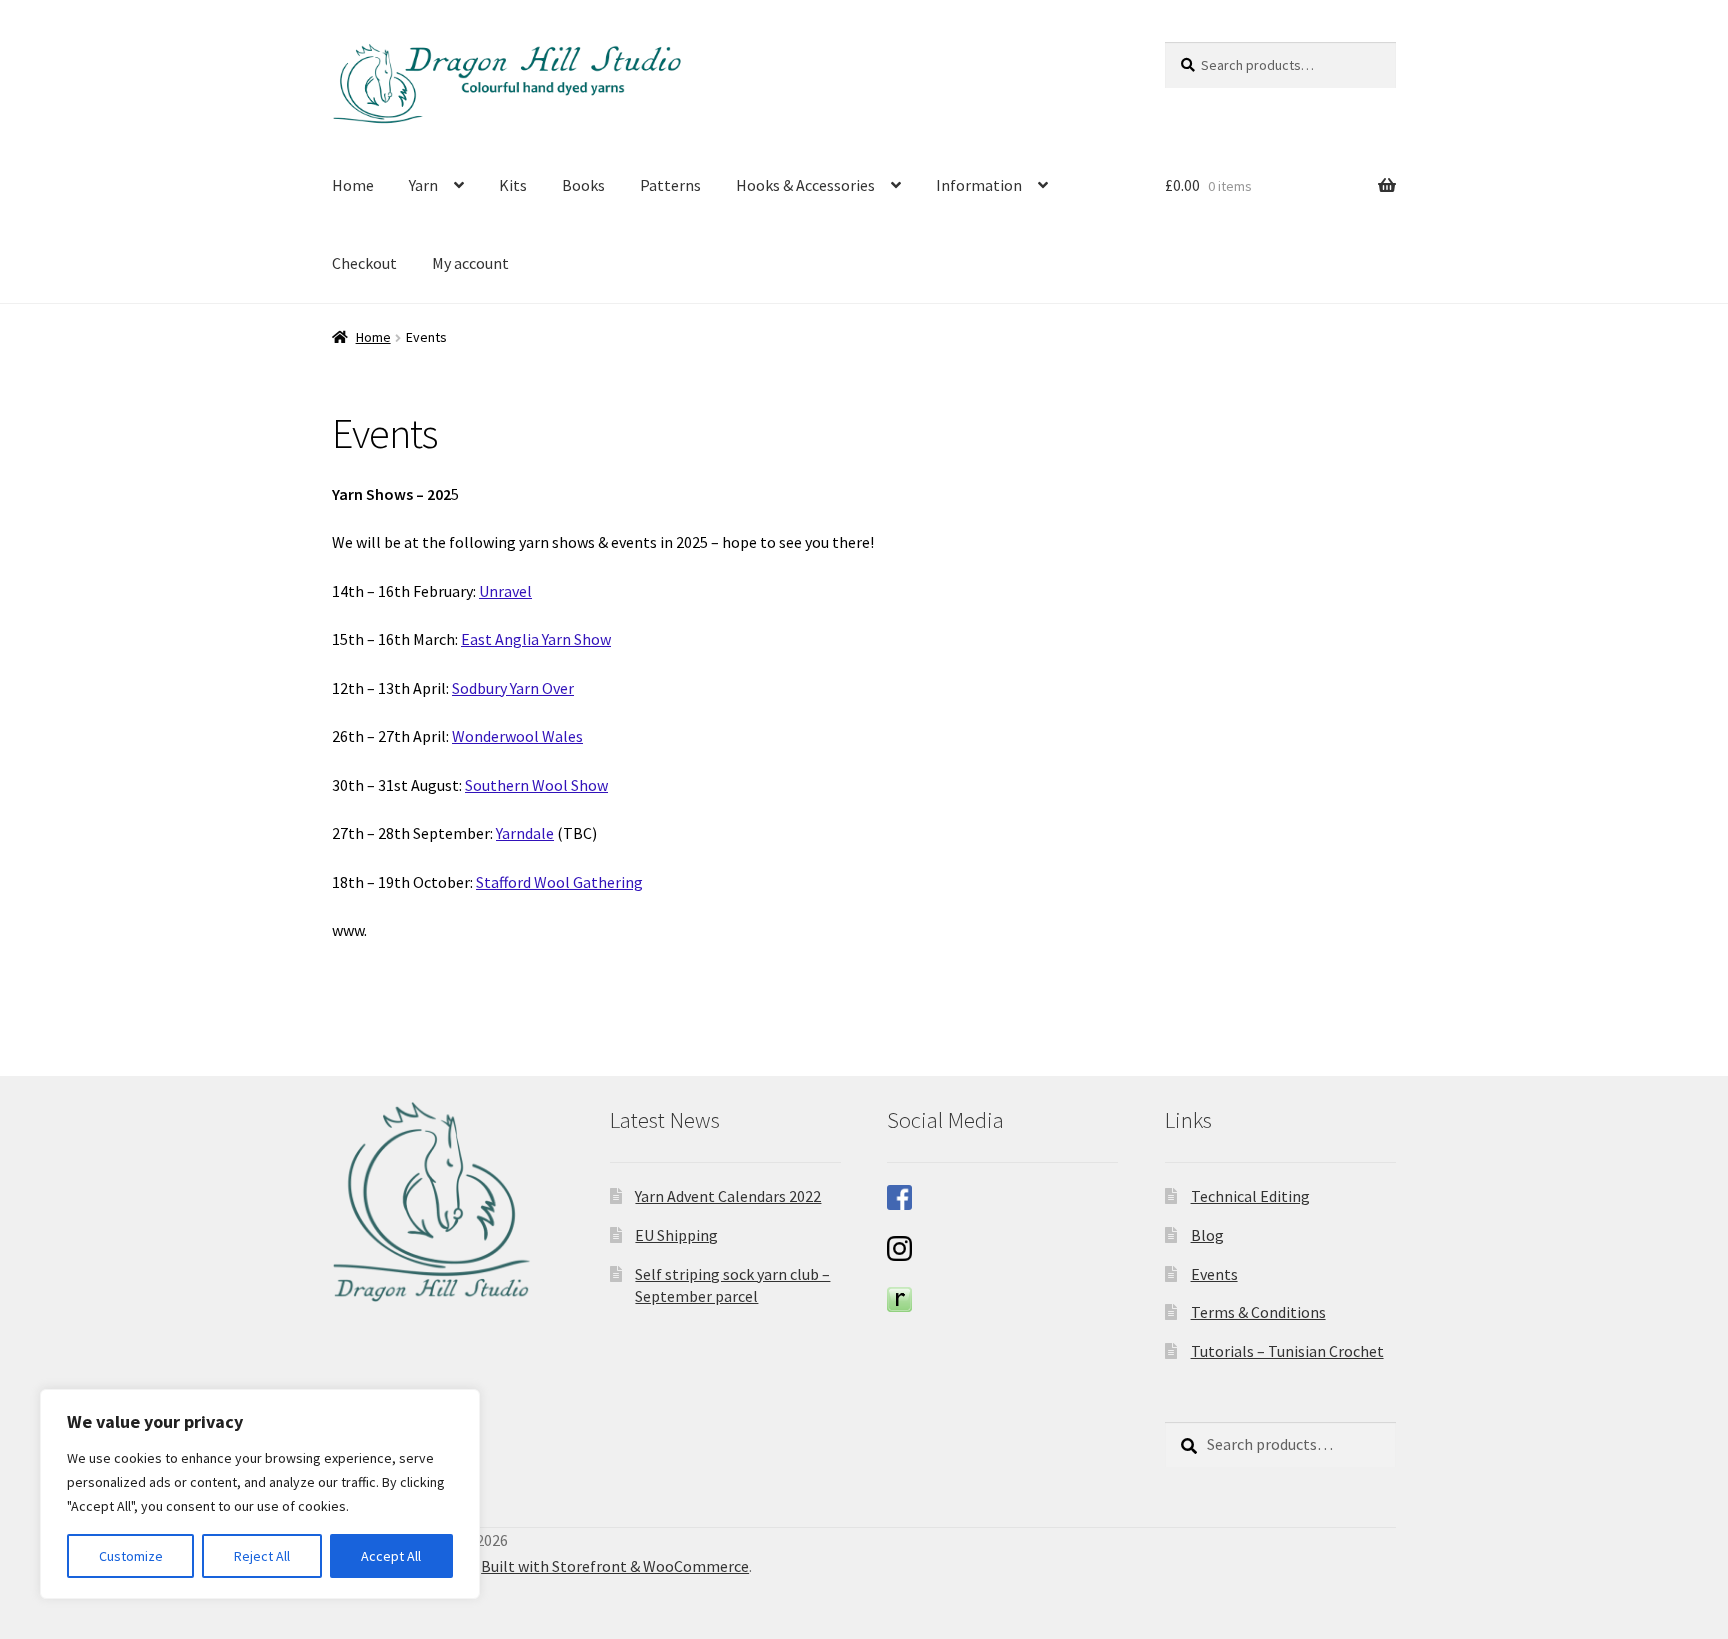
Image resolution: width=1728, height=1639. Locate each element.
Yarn (423, 185)
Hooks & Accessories (805, 185)
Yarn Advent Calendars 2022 (728, 1196)
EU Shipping (676, 1235)
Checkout (364, 263)
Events (1214, 1274)
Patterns (670, 185)
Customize (131, 1556)
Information (979, 185)
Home (353, 185)
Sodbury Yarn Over (513, 688)
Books (583, 185)
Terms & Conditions (1258, 1312)
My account (470, 263)
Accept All (391, 1556)
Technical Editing (1250, 1196)
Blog (1207, 1235)
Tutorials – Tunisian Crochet (1287, 1351)
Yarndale (525, 833)
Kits (513, 185)
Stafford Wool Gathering (559, 882)
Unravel (505, 591)
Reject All (262, 1556)
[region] (260, 1494)
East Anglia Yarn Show (536, 639)
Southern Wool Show (536, 785)
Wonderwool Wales (517, 736)
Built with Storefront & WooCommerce (615, 1566)
